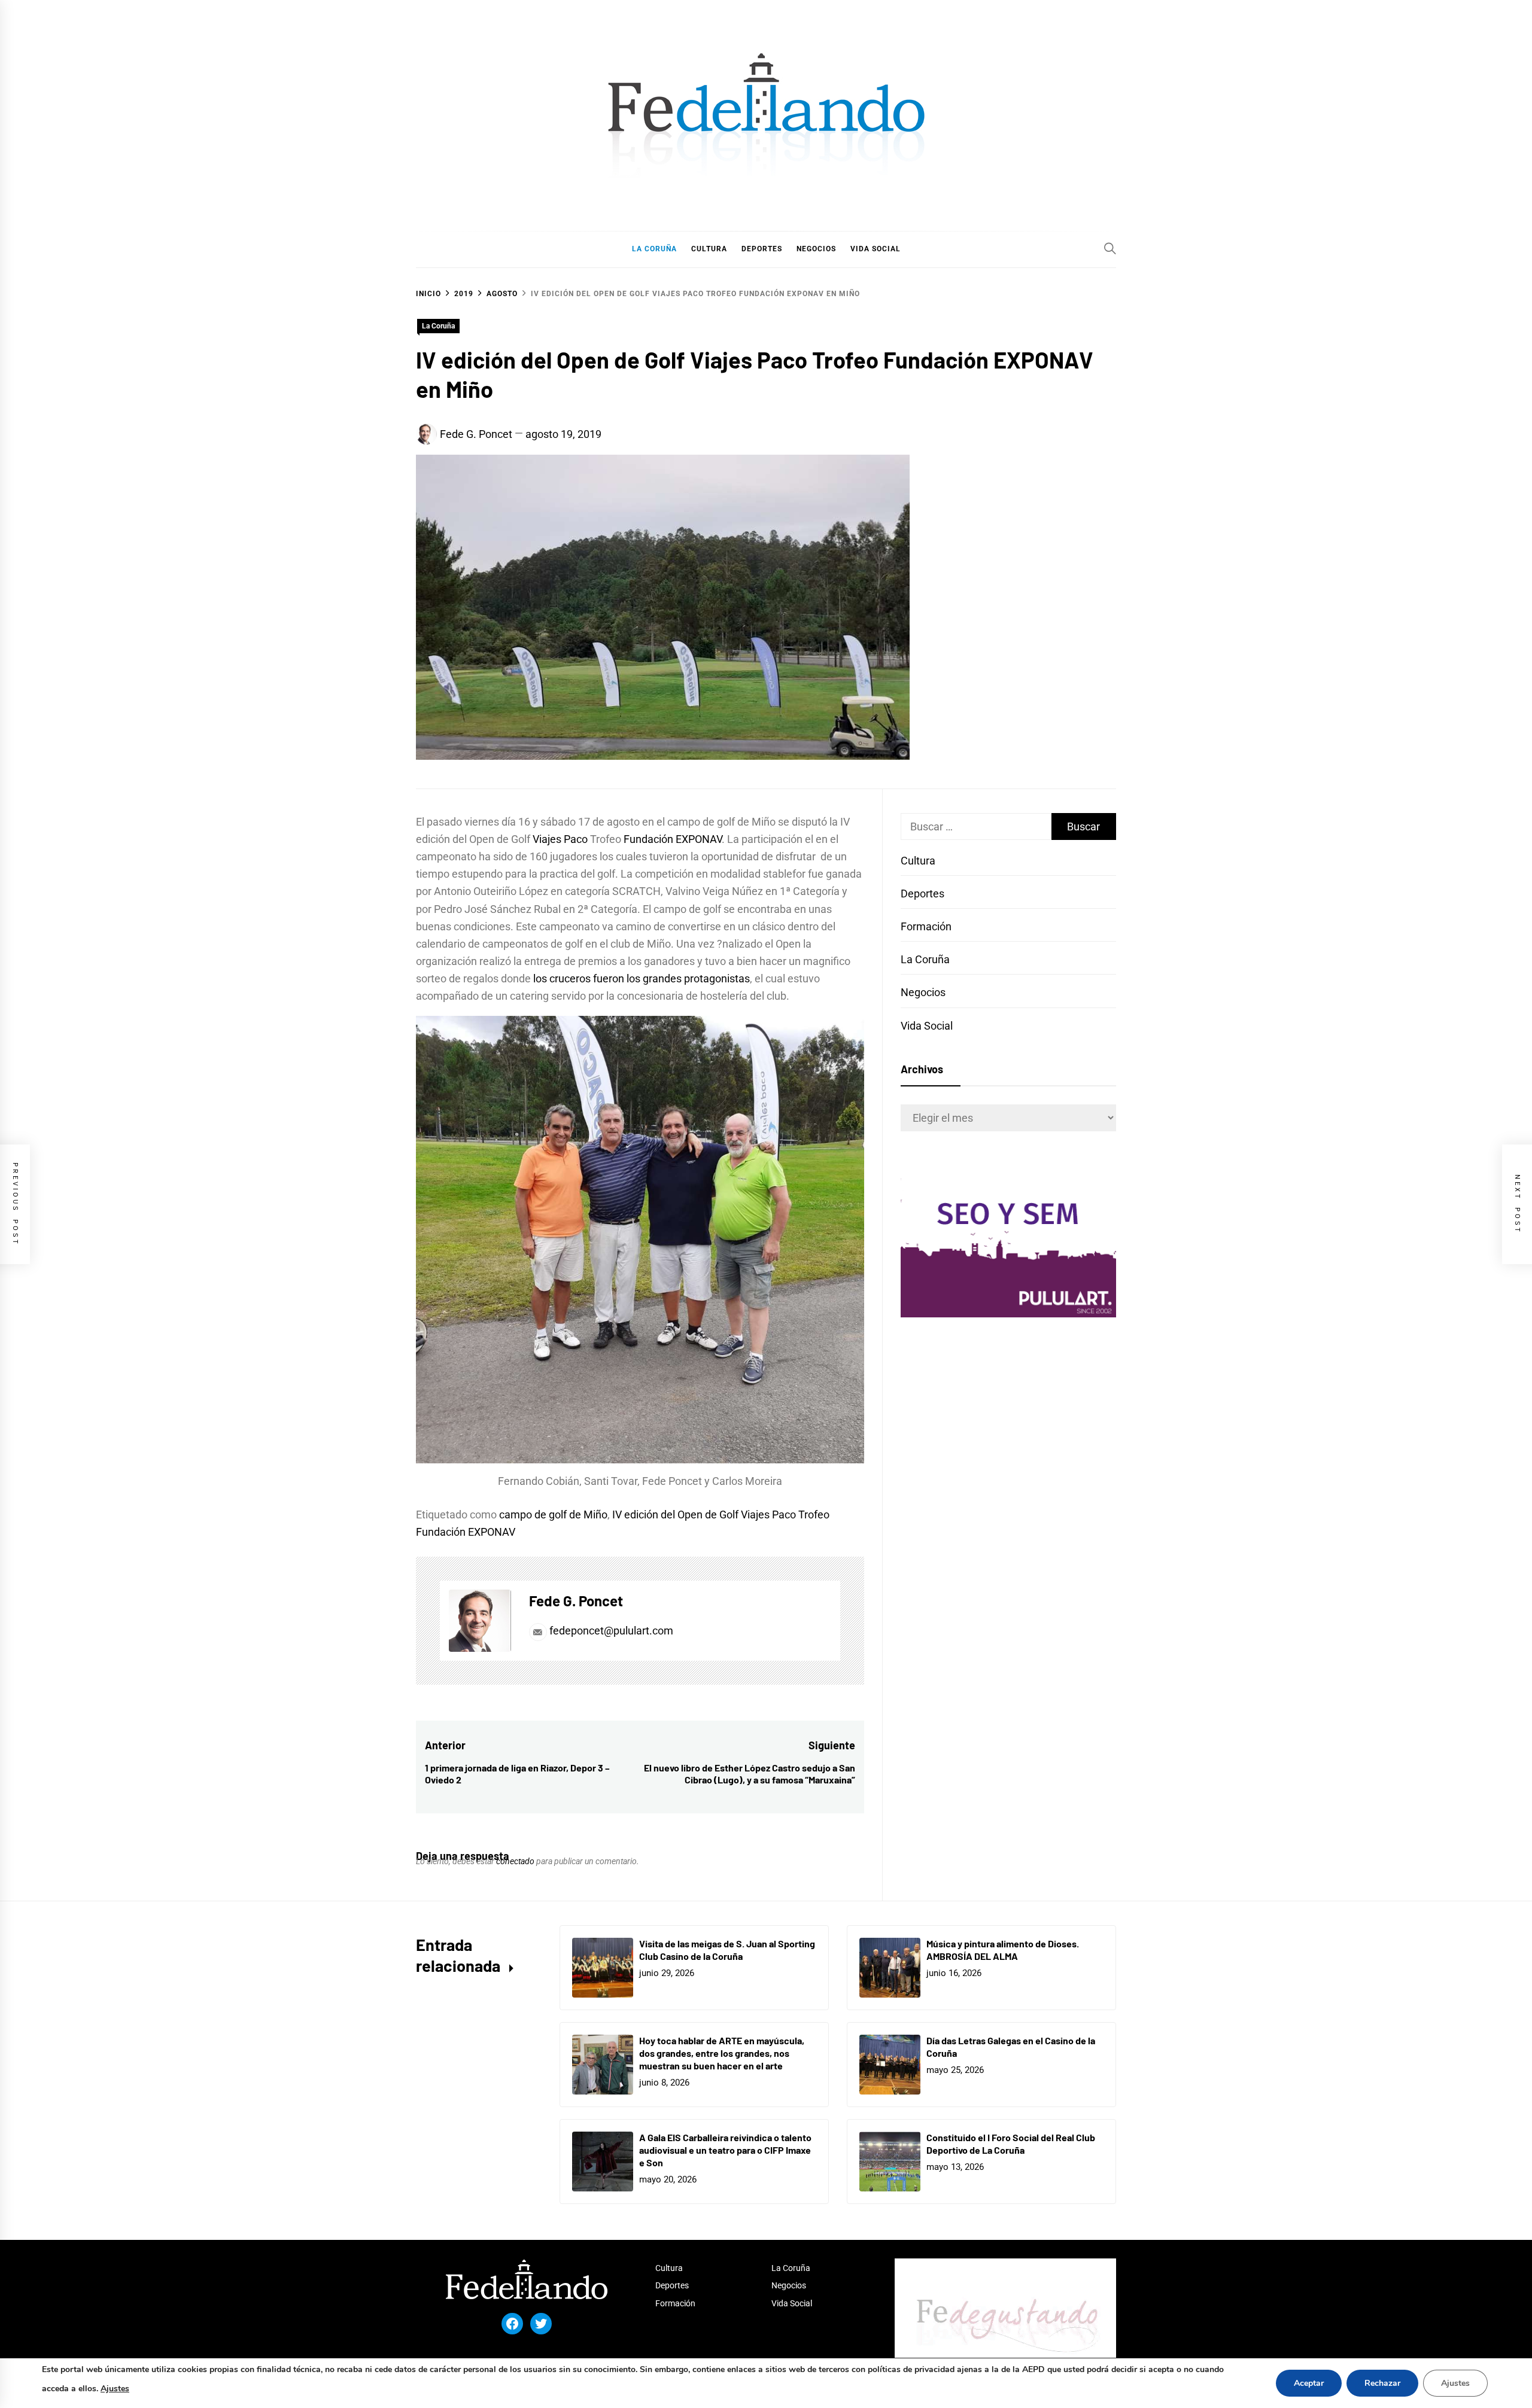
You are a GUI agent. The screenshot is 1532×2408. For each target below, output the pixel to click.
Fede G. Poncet (476, 434)
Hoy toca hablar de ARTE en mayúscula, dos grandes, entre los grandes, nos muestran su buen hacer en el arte (722, 2053)
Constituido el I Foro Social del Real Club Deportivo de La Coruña (1011, 2144)
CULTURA (709, 249)
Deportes (922, 894)
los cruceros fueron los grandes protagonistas (640, 978)
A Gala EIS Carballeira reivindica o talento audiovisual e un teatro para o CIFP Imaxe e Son (725, 2150)
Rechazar (1382, 2383)
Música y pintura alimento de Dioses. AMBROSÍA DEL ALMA (1003, 1950)
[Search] (1110, 248)
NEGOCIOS (816, 249)
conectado (515, 1861)
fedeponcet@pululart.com (611, 1631)
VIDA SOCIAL (876, 249)
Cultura (918, 861)
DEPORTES (762, 249)
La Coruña (438, 326)
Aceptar (1309, 2383)
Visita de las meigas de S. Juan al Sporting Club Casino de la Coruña (727, 1950)
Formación (926, 926)
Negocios (923, 992)
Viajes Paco (561, 839)
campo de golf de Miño (553, 1514)
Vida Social (927, 1026)
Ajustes (115, 2389)
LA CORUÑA (654, 249)
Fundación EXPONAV (673, 839)
